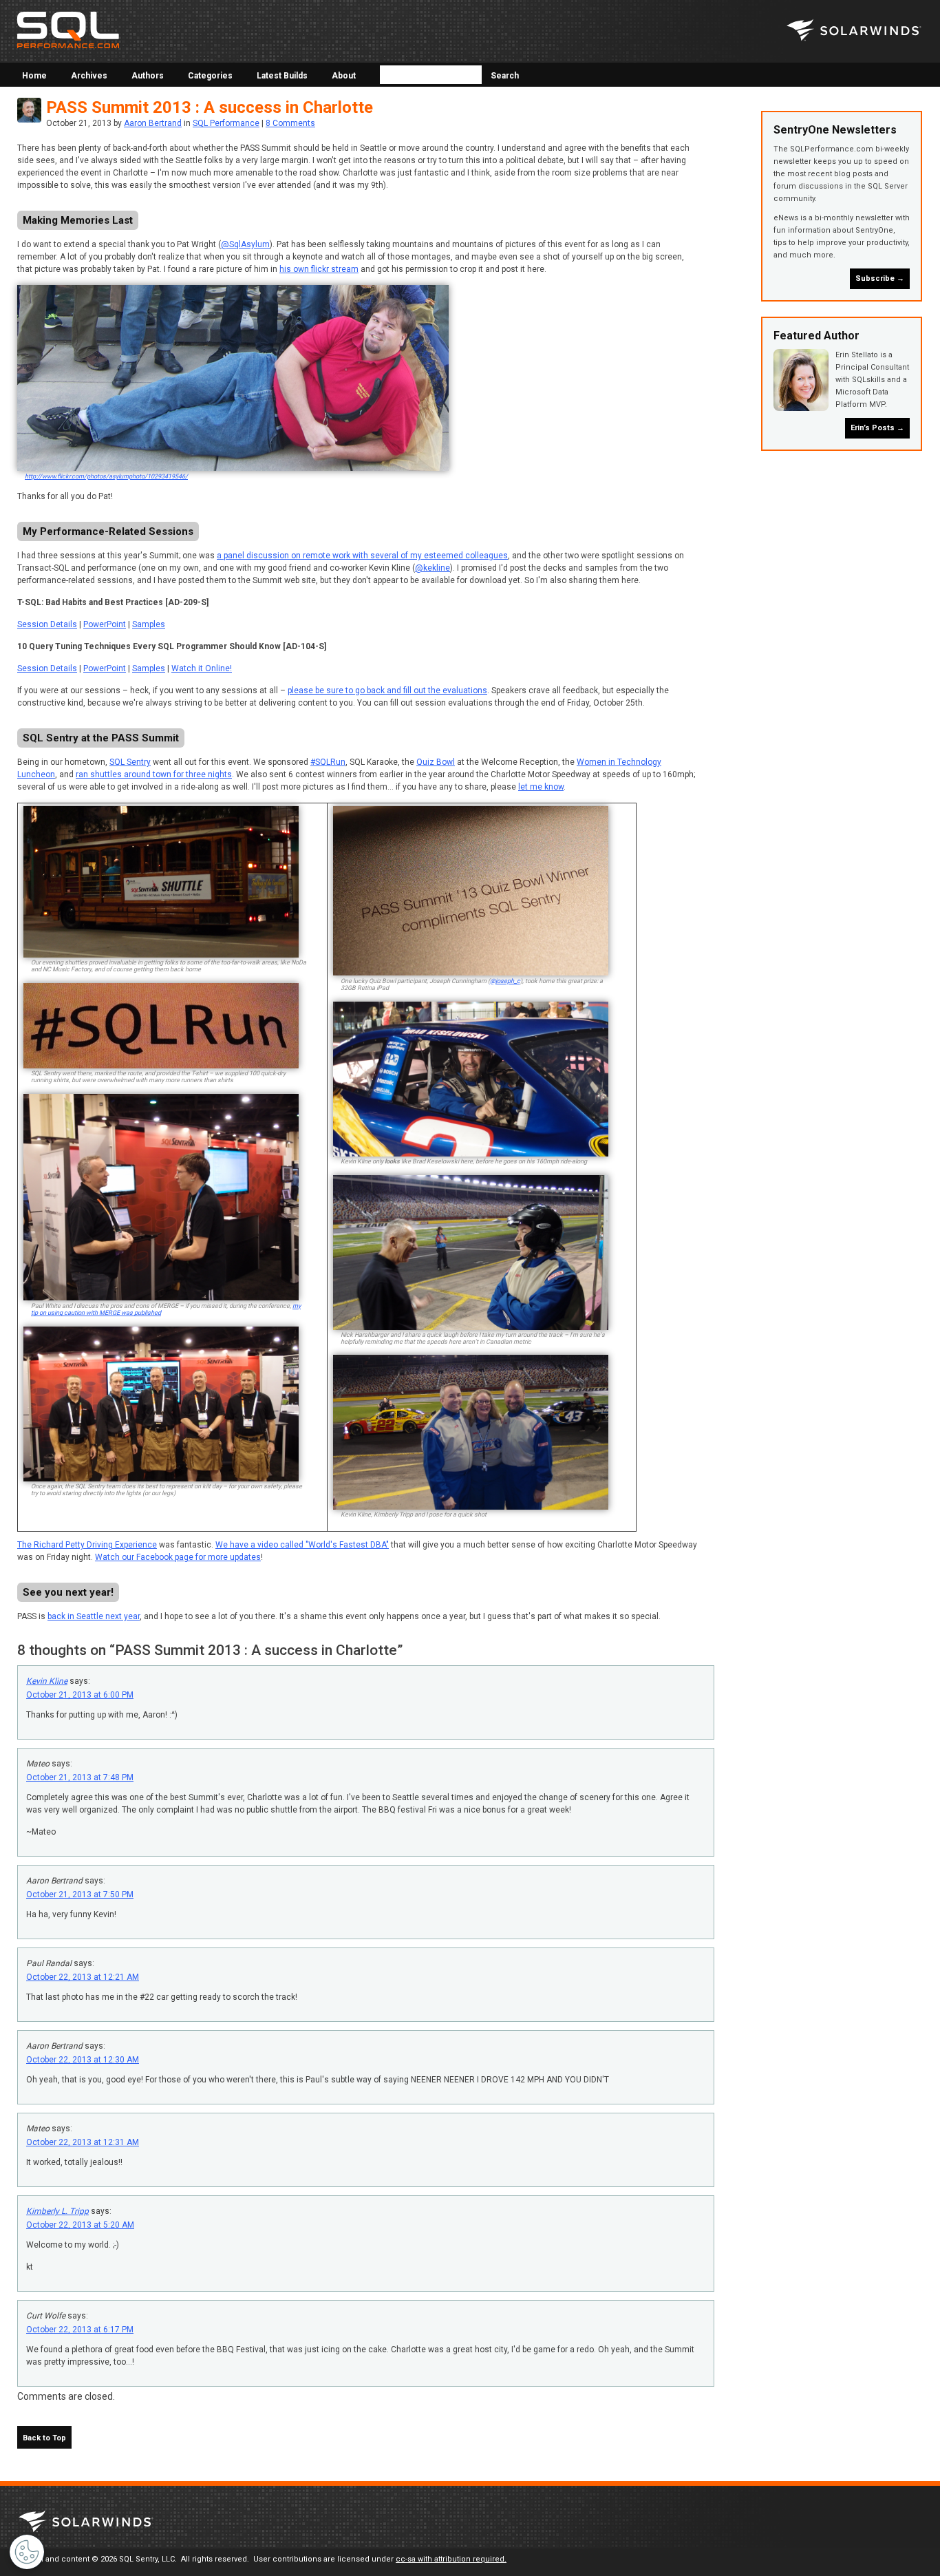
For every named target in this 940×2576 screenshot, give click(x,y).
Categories (210, 76)
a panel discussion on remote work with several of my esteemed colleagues (362, 556)
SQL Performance (226, 123)
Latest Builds (282, 76)
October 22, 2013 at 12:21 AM (83, 1977)
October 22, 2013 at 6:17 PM (80, 2330)
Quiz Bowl (436, 762)
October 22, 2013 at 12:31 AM (83, 2142)
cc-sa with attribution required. (451, 2559)
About (344, 76)
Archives (89, 76)
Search (504, 76)
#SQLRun (328, 762)
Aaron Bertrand (153, 123)
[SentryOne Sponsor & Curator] (86, 2523)
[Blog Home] (68, 32)
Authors (148, 76)
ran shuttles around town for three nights (154, 774)
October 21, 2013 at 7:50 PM (80, 1894)
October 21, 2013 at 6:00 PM (80, 1695)
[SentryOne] (854, 31)
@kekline (432, 568)
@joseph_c (505, 981)
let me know (541, 787)
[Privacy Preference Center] (27, 2552)
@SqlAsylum (245, 244)
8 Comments (290, 123)
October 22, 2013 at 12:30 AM (83, 2060)
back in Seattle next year (94, 1616)
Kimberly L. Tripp (57, 2211)
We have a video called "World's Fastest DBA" (302, 1545)
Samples (149, 624)
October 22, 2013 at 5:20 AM (80, 2225)
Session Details (47, 624)
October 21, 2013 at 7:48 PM (80, 1777)
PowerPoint (105, 624)
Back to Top (44, 2438)
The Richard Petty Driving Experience (87, 1545)
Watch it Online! (202, 668)
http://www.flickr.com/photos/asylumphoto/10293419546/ (106, 476)
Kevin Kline (47, 1681)
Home (34, 76)
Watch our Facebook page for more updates (178, 1557)
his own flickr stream (319, 269)
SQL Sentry (130, 762)
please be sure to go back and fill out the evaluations (387, 690)
